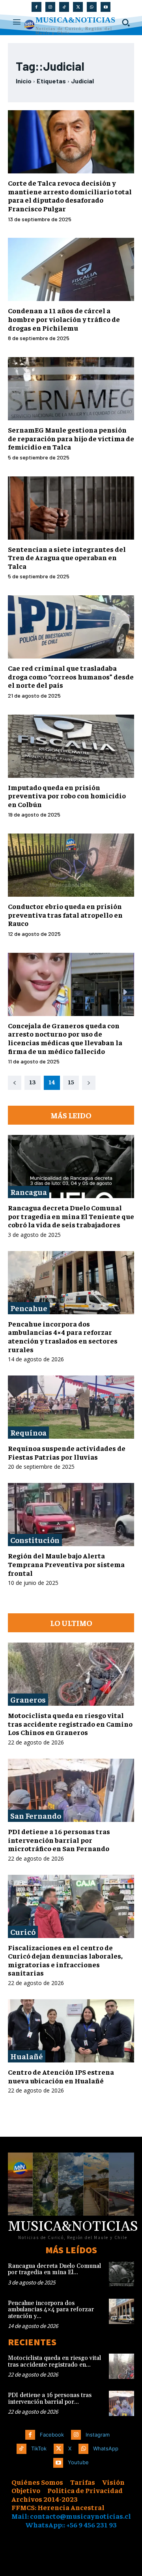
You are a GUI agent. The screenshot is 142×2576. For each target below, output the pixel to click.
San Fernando (36, 1815)
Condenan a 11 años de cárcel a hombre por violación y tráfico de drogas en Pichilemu (64, 319)
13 (33, 1082)
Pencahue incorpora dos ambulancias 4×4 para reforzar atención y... (51, 2310)
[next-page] (89, 1083)
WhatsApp (106, 2448)
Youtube (78, 2462)
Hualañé (27, 2056)
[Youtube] (106, 7)
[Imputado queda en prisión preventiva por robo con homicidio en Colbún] (71, 746)
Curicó (23, 1932)
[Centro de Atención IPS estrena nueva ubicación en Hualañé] (71, 2031)
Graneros (28, 1699)
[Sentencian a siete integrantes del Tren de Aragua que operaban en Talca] (71, 508)
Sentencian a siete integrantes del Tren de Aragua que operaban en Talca (67, 557)
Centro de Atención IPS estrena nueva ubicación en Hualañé (61, 2076)
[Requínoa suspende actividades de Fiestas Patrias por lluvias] (71, 1407)
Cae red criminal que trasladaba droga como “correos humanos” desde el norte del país (71, 676)
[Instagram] (50, 7)
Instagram (98, 2435)
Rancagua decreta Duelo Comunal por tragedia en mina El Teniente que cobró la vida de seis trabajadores (71, 1216)
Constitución (35, 1540)
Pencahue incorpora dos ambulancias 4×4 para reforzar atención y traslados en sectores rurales (63, 1336)
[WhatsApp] (92, 7)
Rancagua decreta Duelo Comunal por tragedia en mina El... (54, 2269)
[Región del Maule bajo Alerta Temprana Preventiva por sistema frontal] (71, 1515)
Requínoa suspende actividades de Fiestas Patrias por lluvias (67, 1452)
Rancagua (29, 1192)
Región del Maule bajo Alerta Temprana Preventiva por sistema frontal (66, 1564)
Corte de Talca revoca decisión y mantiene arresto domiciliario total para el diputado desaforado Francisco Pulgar (70, 196)
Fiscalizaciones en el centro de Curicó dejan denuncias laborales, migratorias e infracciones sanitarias (65, 1960)
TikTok (39, 2448)
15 (71, 1082)
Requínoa (28, 1432)
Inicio (24, 81)
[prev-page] (15, 1083)
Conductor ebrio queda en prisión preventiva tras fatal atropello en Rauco (65, 914)
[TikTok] (64, 7)
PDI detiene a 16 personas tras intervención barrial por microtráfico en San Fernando (59, 1840)
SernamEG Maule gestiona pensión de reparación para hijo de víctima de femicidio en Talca (71, 438)
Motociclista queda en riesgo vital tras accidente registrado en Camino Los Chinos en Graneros (70, 1724)
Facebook (52, 2435)
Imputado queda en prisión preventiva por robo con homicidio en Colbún (67, 796)
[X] (78, 7)
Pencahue (29, 1308)
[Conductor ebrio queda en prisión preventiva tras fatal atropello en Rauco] (71, 865)
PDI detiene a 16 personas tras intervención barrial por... (50, 2399)
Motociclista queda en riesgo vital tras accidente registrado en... (54, 2361)
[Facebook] (36, 7)
